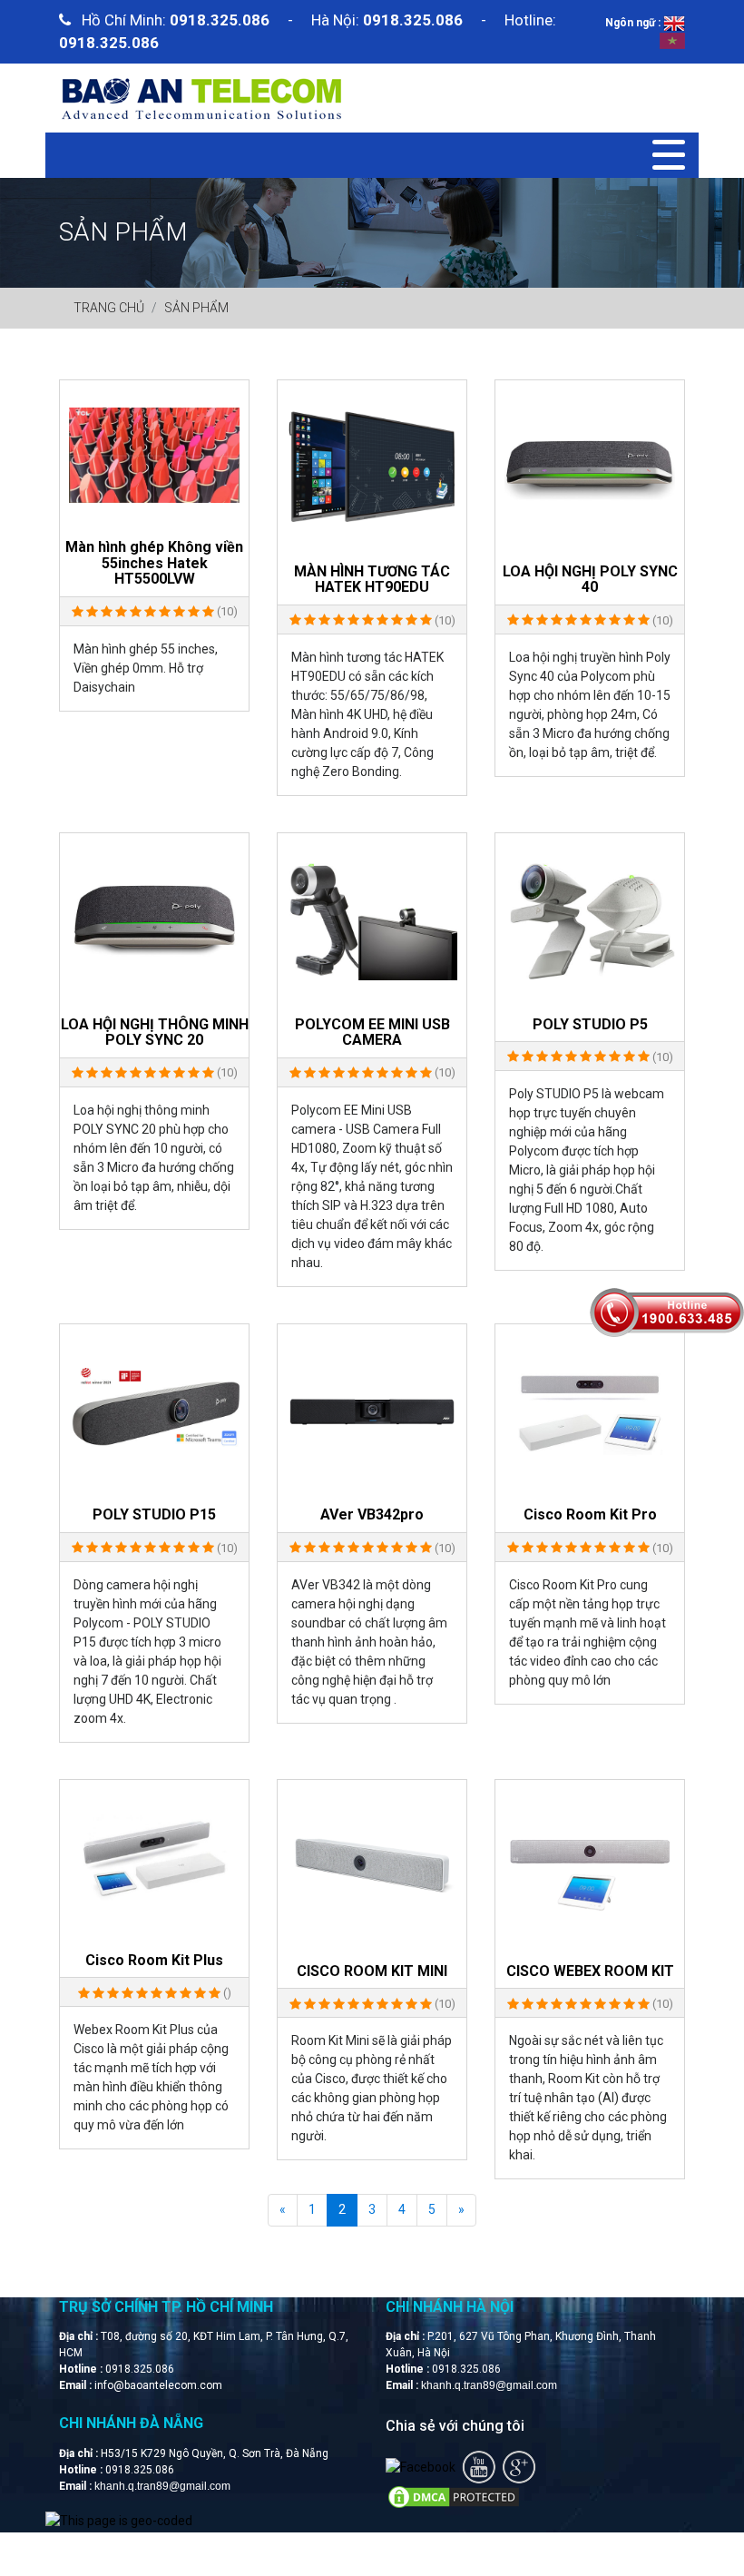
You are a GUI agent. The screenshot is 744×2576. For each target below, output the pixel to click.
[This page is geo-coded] (119, 2521)
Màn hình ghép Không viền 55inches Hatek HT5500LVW (154, 563)
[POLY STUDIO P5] (590, 919)
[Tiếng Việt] (672, 40)
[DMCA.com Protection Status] (454, 2496)
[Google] (519, 2466)
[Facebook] (421, 2466)
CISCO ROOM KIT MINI (372, 1971)
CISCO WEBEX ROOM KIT (590, 1971)
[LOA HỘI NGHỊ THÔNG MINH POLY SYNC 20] (154, 919)
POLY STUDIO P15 (154, 1515)
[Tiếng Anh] (674, 23)
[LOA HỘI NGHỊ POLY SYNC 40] (590, 467)
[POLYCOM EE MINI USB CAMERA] (372, 919)
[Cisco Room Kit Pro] (590, 1410)
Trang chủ (109, 308)
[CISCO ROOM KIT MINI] (372, 1866)
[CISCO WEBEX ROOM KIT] (590, 1866)
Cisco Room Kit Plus (154, 1961)
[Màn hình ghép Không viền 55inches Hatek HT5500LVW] (154, 454)
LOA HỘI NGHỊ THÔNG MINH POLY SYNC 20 (155, 1032)
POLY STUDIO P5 (590, 1025)
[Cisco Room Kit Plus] (154, 1861)
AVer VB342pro (372, 1515)
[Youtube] (479, 2466)
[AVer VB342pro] (372, 1410)
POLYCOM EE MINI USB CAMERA (372, 1032)
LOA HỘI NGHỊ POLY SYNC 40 (590, 580)
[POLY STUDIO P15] (154, 1410)
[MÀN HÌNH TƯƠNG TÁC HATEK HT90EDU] (372, 467)
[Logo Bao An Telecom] (201, 97)
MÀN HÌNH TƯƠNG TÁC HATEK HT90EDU (372, 580)
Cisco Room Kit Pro (590, 1515)
